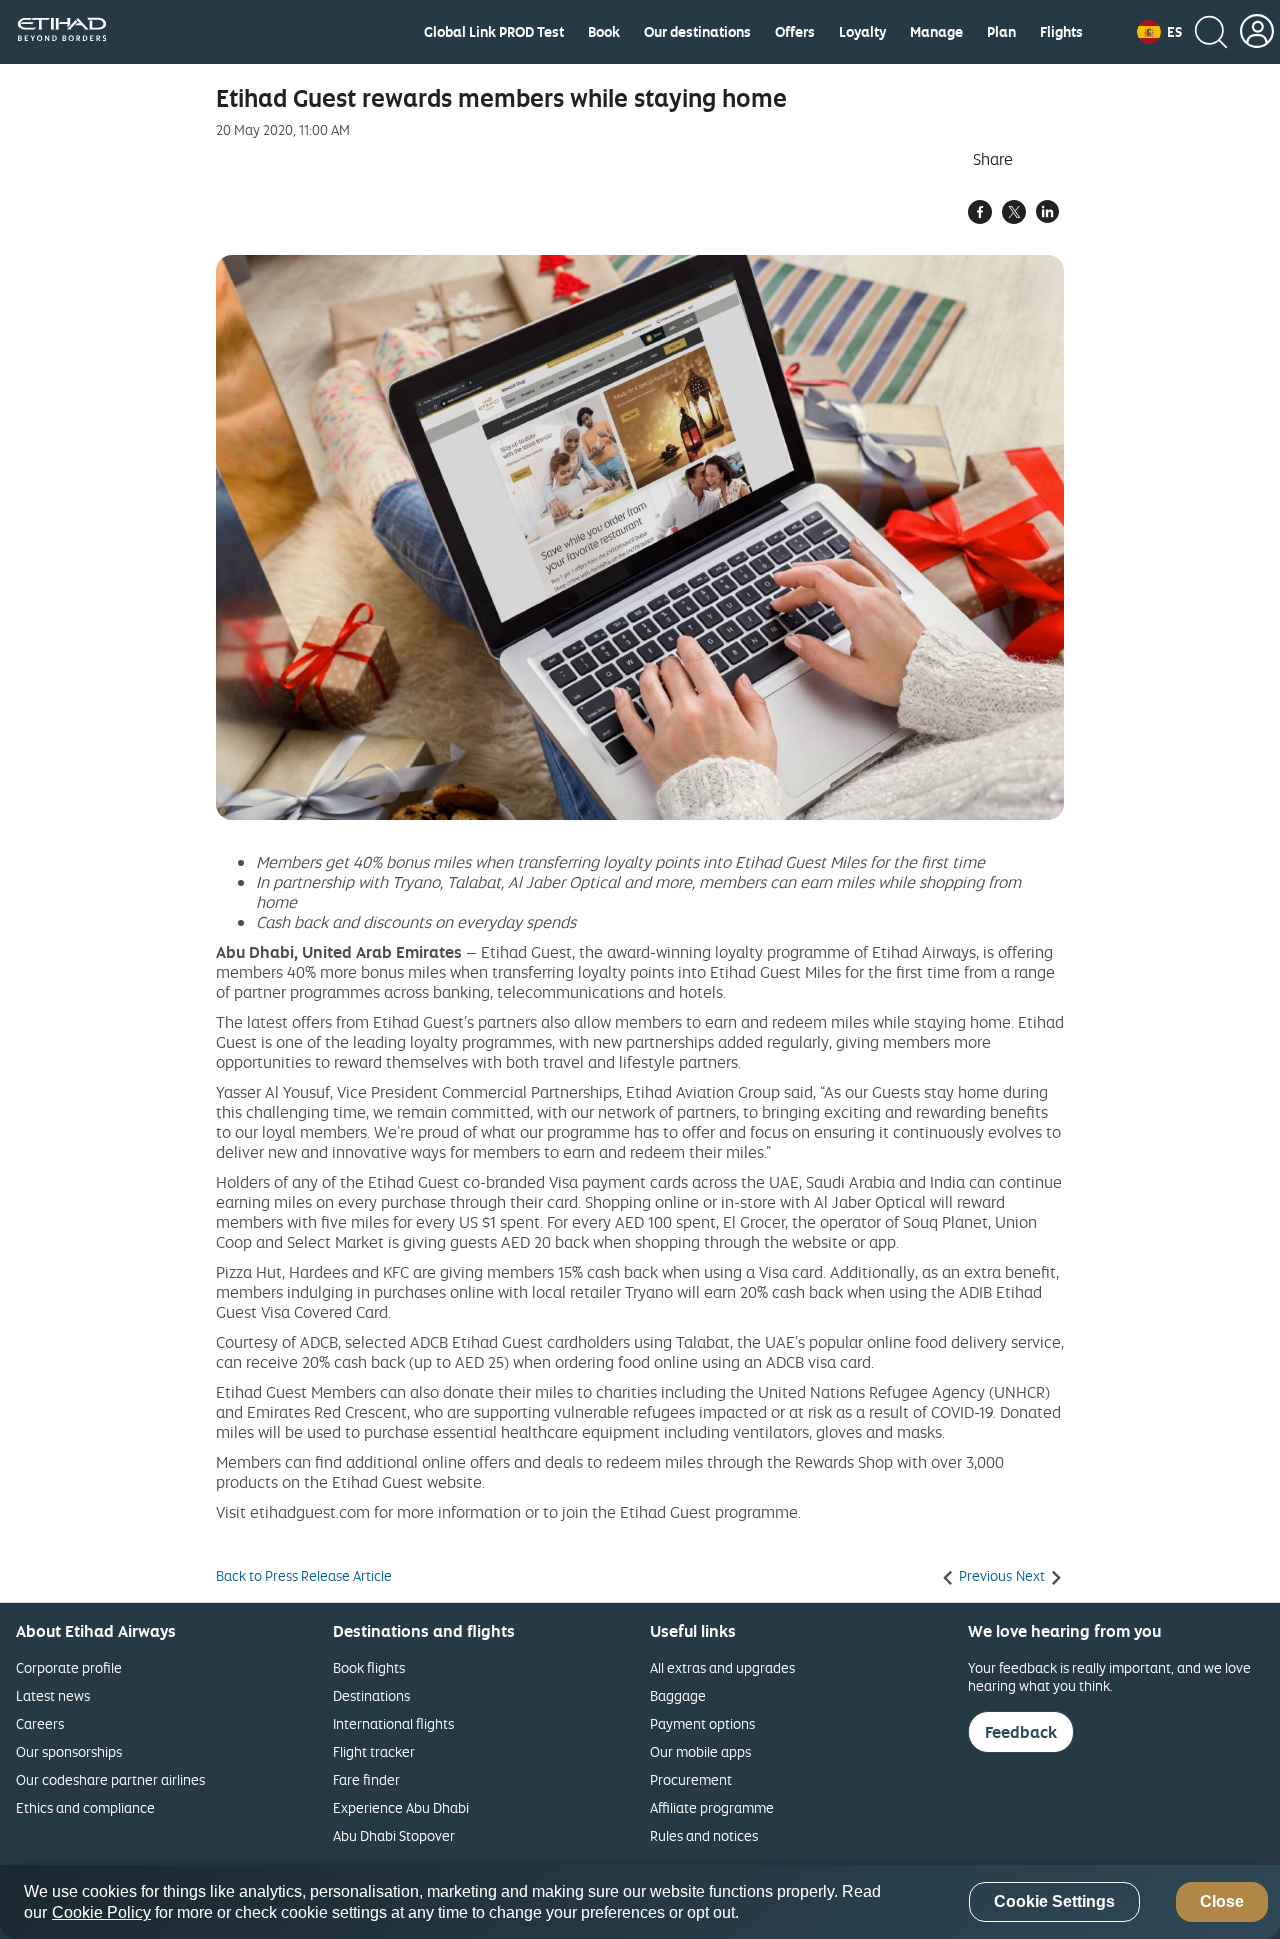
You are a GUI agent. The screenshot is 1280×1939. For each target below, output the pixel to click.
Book (604, 32)
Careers (40, 1723)
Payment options (702, 1723)
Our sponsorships (69, 1751)
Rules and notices (704, 1835)
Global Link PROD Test (494, 32)
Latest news (53, 1695)
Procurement (691, 1779)
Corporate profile (69, 1667)
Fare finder (366, 1779)
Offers (795, 32)
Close (1222, 1902)
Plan (1001, 32)
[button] (1159, 32)
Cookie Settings (1054, 1902)
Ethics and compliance (85, 1807)
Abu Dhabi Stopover (394, 1835)
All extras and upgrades (722, 1667)
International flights (393, 1723)
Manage (936, 32)
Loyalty (862, 32)
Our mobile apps (700, 1751)
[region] (640, 1902)
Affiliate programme (712, 1807)
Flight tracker (374, 1751)
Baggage (678, 1695)
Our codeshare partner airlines (110, 1779)
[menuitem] (494, 32)
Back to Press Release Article (304, 1576)
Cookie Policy (101, 1912)
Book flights (369, 1667)
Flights (1061, 32)
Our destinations (697, 32)
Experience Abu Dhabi (401, 1807)
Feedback (1021, 1732)
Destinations (371, 1695)
